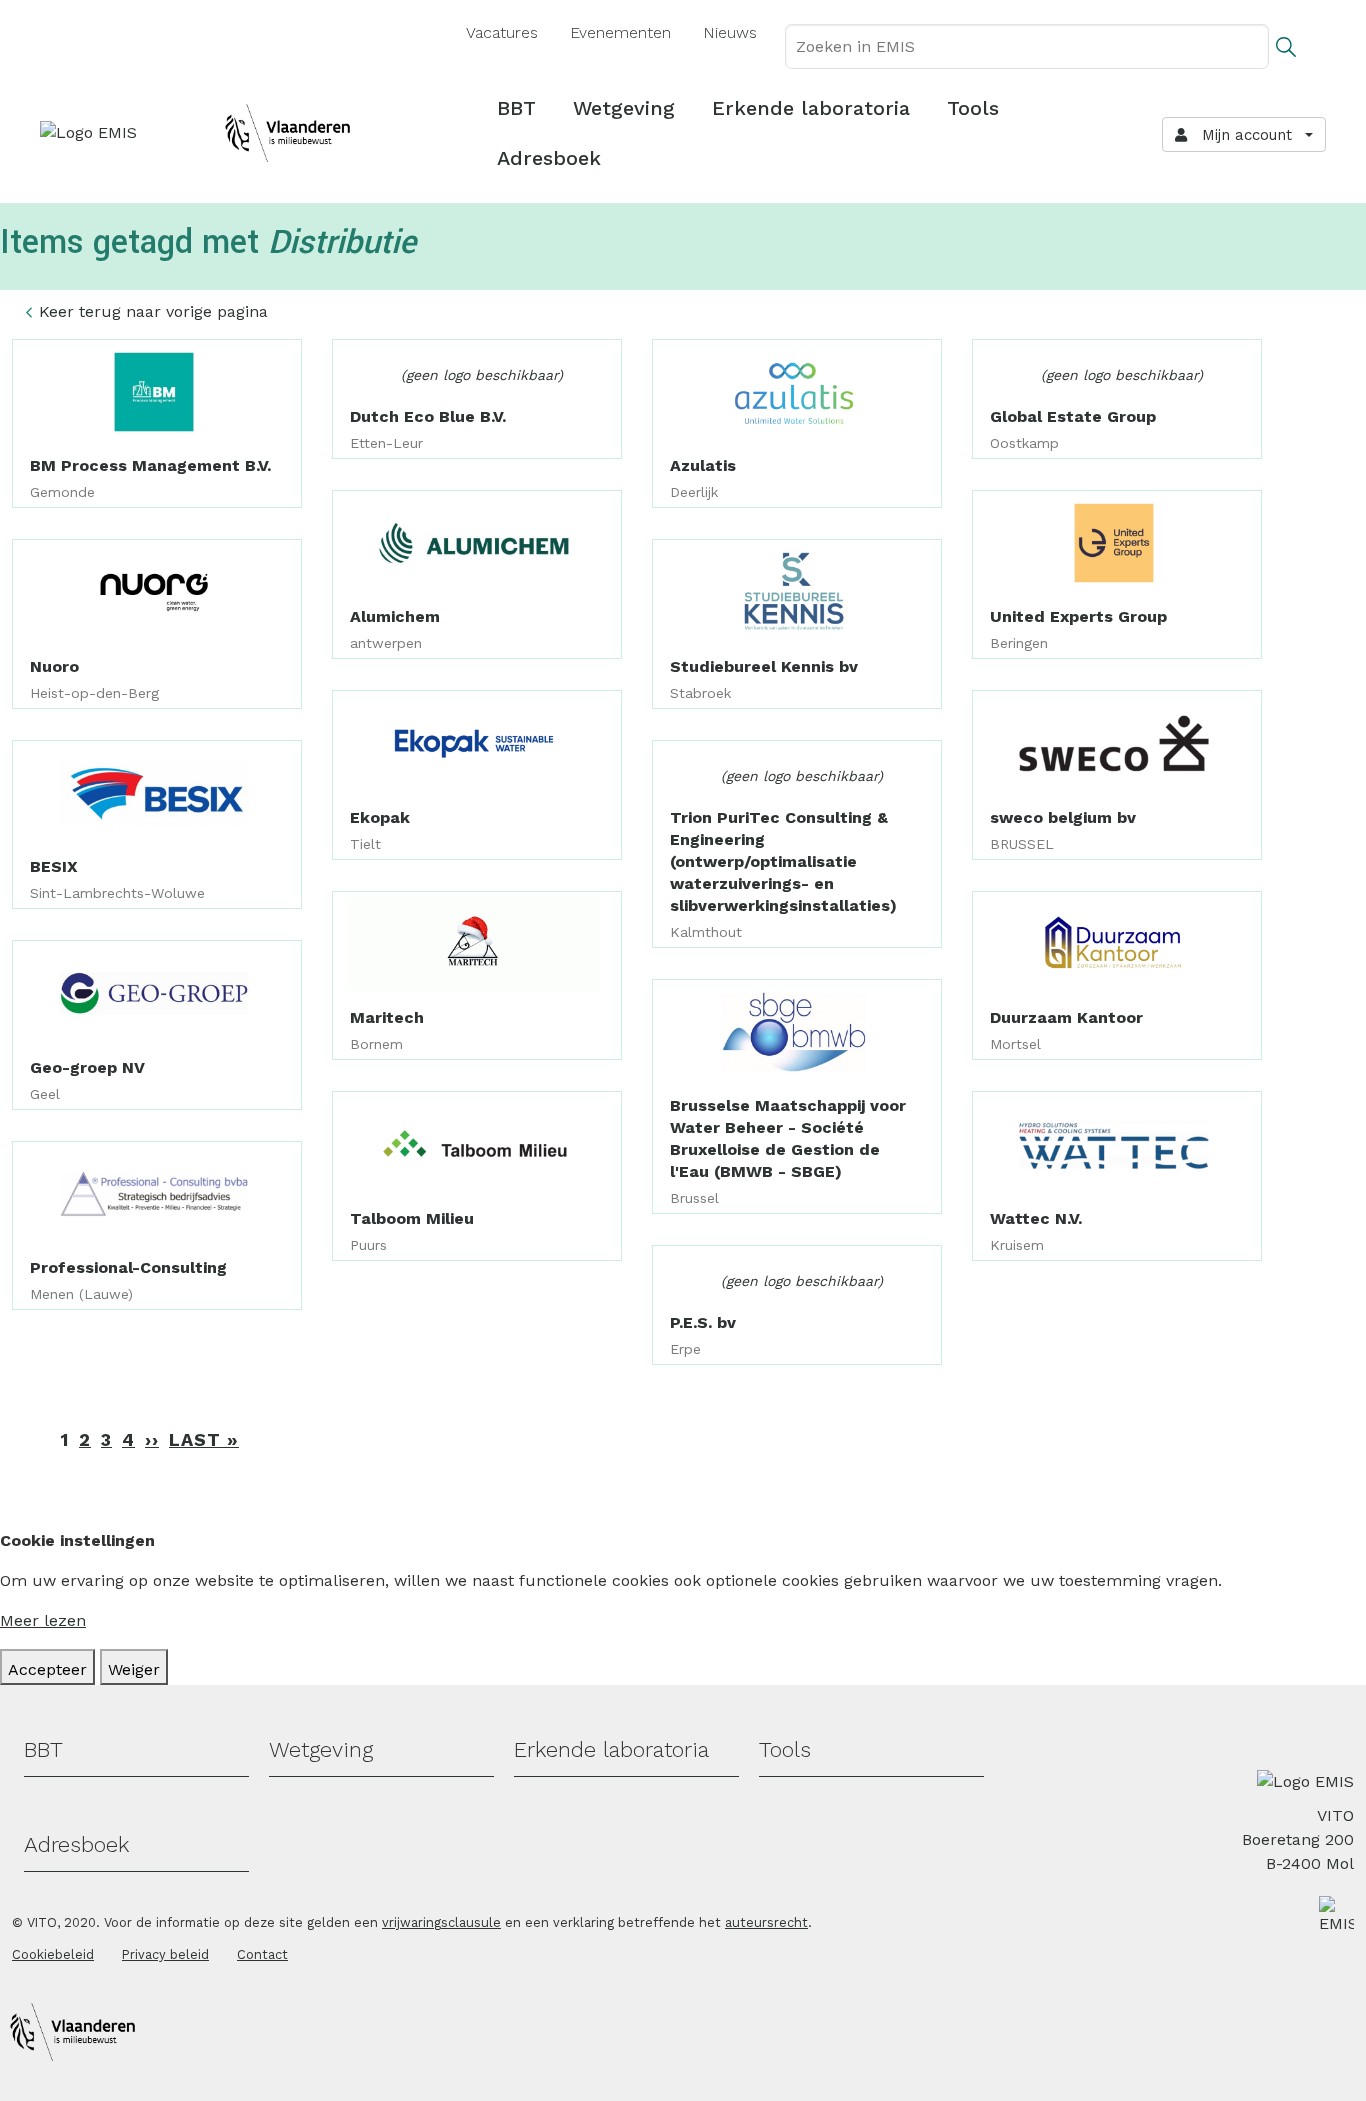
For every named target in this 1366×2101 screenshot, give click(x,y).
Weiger (134, 1669)
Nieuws (730, 32)
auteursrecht (766, 1922)
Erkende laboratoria (811, 108)
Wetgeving (624, 108)
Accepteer (47, 1669)
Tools (973, 108)
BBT (516, 108)
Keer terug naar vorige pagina (153, 311)
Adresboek (549, 158)
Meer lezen (43, 1620)
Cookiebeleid (53, 1954)
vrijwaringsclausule (441, 1922)
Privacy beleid (165, 1954)
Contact (262, 1954)
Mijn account (1242, 135)
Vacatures (502, 32)
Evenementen (620, 32)
